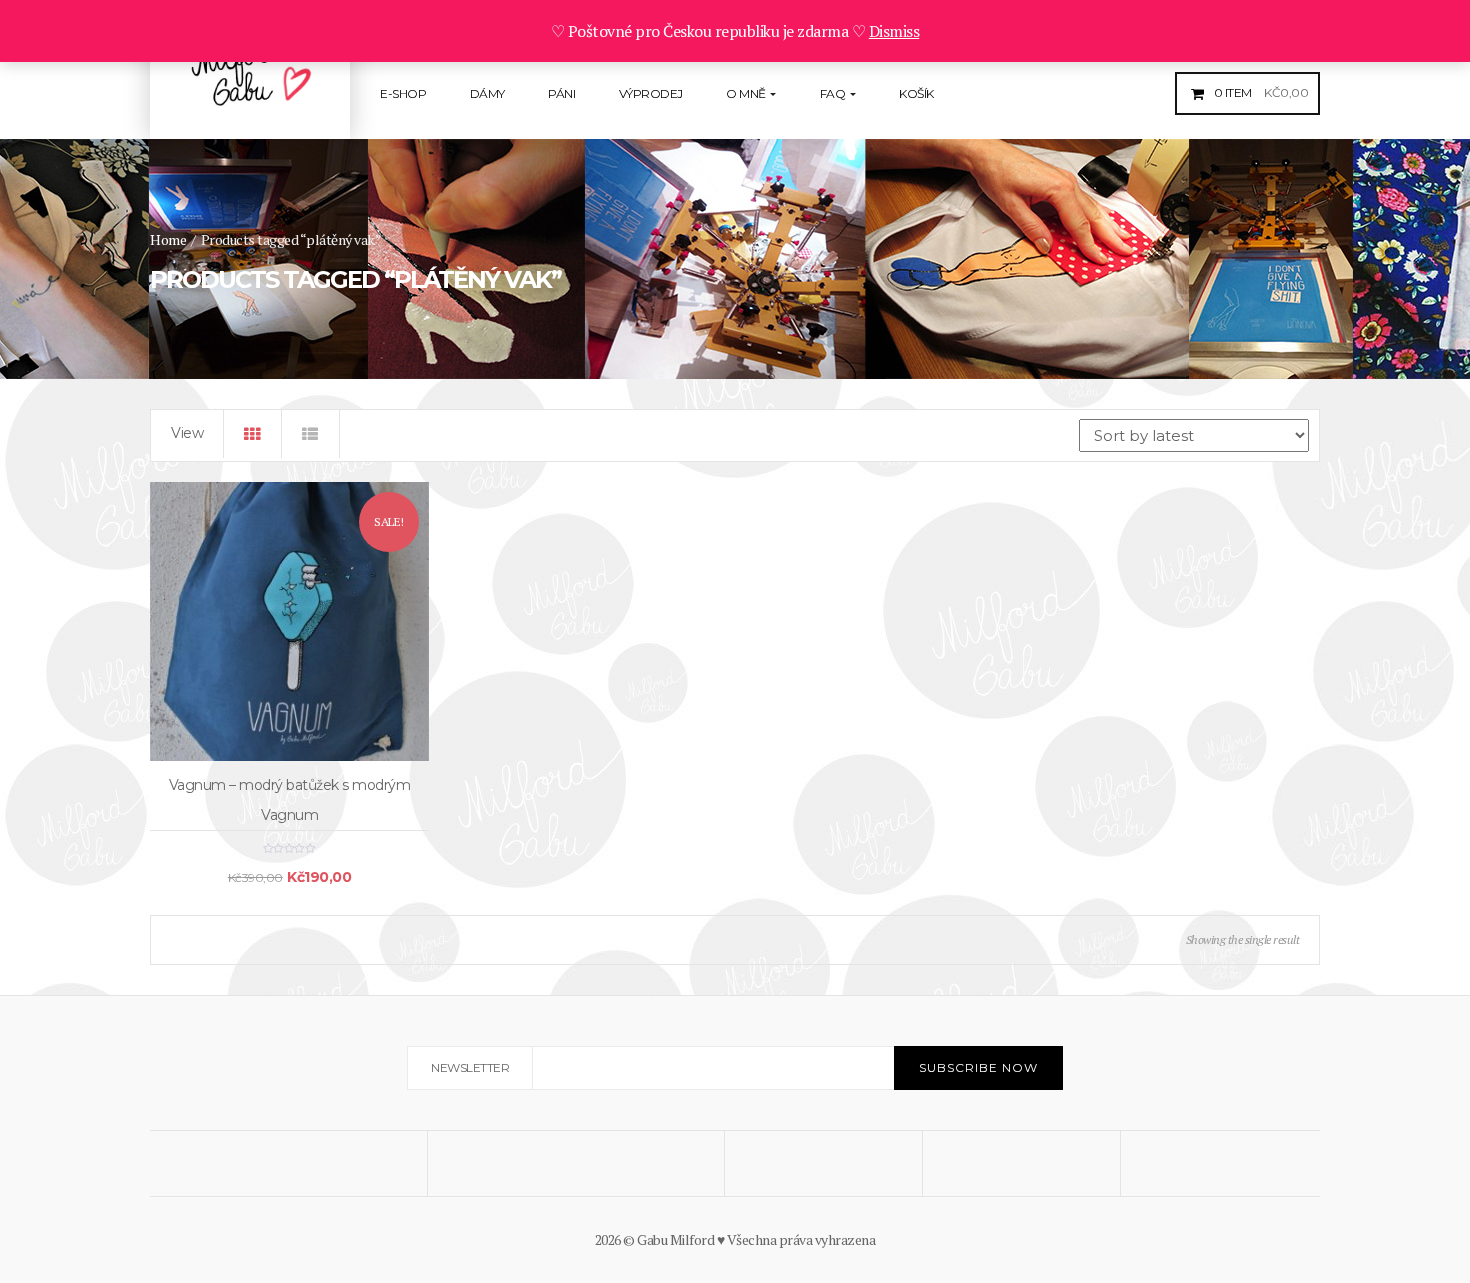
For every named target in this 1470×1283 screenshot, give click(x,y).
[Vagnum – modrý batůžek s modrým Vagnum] (289, 621)
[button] (1259, 92)
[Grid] (253, 434)
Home (168, 239)
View (187, 433)
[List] (311, 434)
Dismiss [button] (894, 31)
